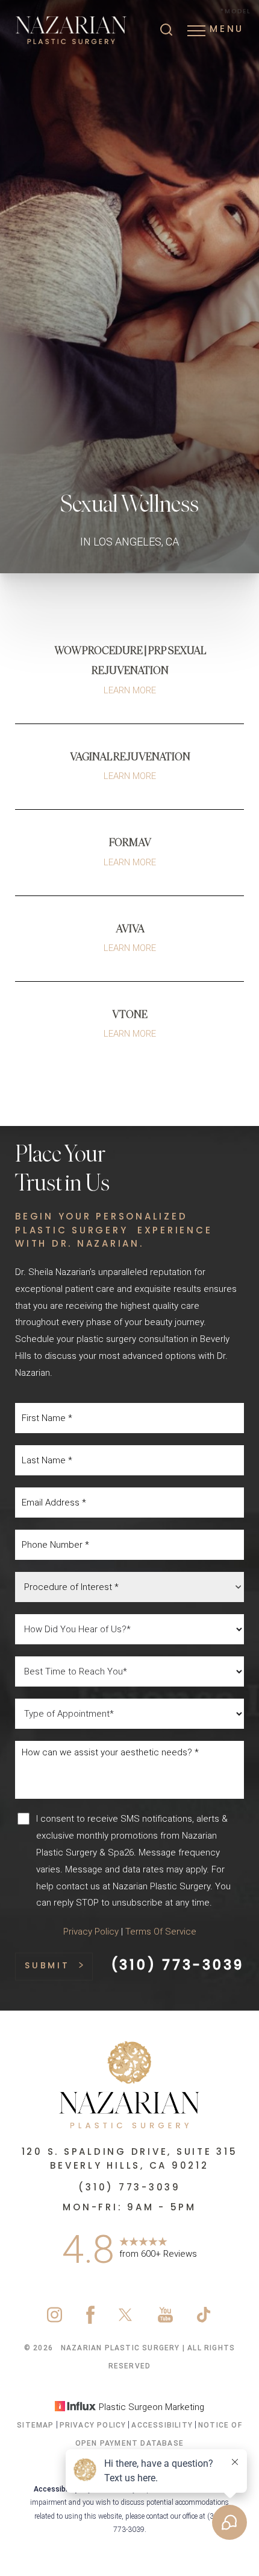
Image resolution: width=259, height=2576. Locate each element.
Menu (227, 30)
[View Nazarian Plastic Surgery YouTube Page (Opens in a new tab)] (165, 2321)
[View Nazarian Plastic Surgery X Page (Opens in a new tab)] (126, 2321)
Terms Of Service (161, 1932)
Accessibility (162, 2425)
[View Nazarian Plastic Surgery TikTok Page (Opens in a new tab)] (204, 2321)
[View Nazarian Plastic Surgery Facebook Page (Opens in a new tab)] (90, 2321)
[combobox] (129, 1587)
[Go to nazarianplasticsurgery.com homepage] (72, 30)
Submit (47, 1966)
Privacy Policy (91, 1932)
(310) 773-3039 (178, 1966)
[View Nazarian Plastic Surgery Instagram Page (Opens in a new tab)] (55, 2321)
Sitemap (35, 2425)
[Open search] (166, 31)
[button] (196, 31)
